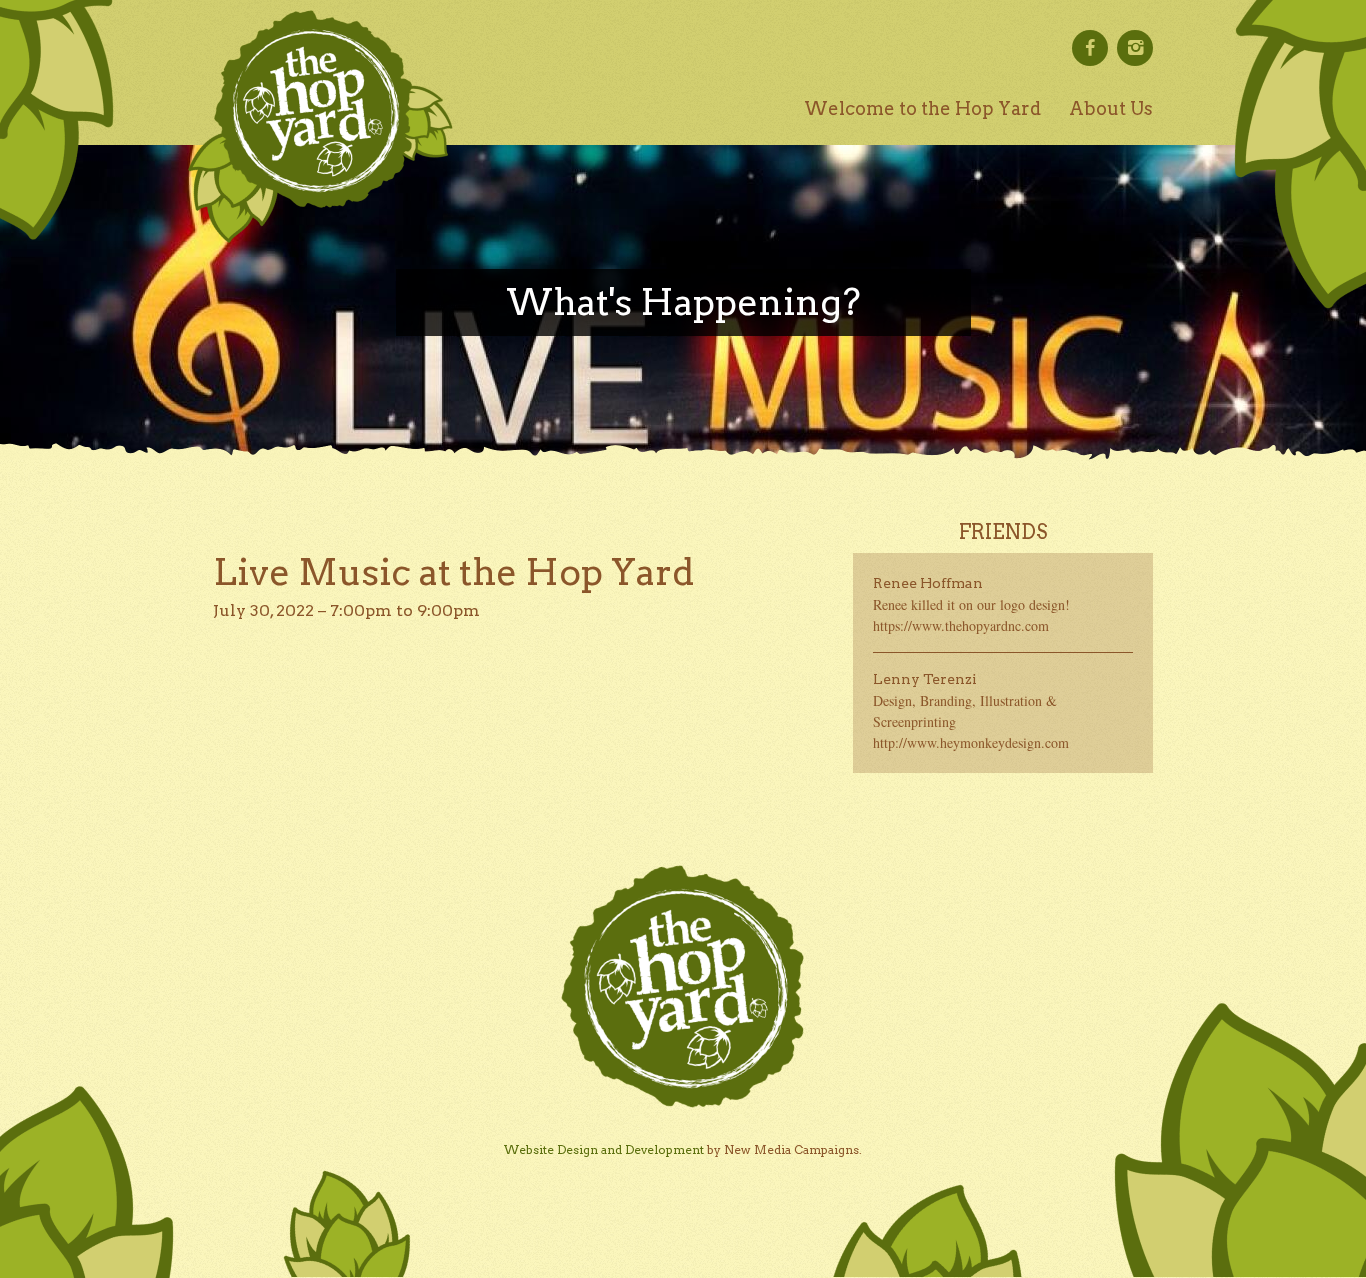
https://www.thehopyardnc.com (961, 625)
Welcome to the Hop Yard (922, 108)
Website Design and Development (604, 1149)
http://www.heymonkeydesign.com (971, 742)
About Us (1111, 108)
